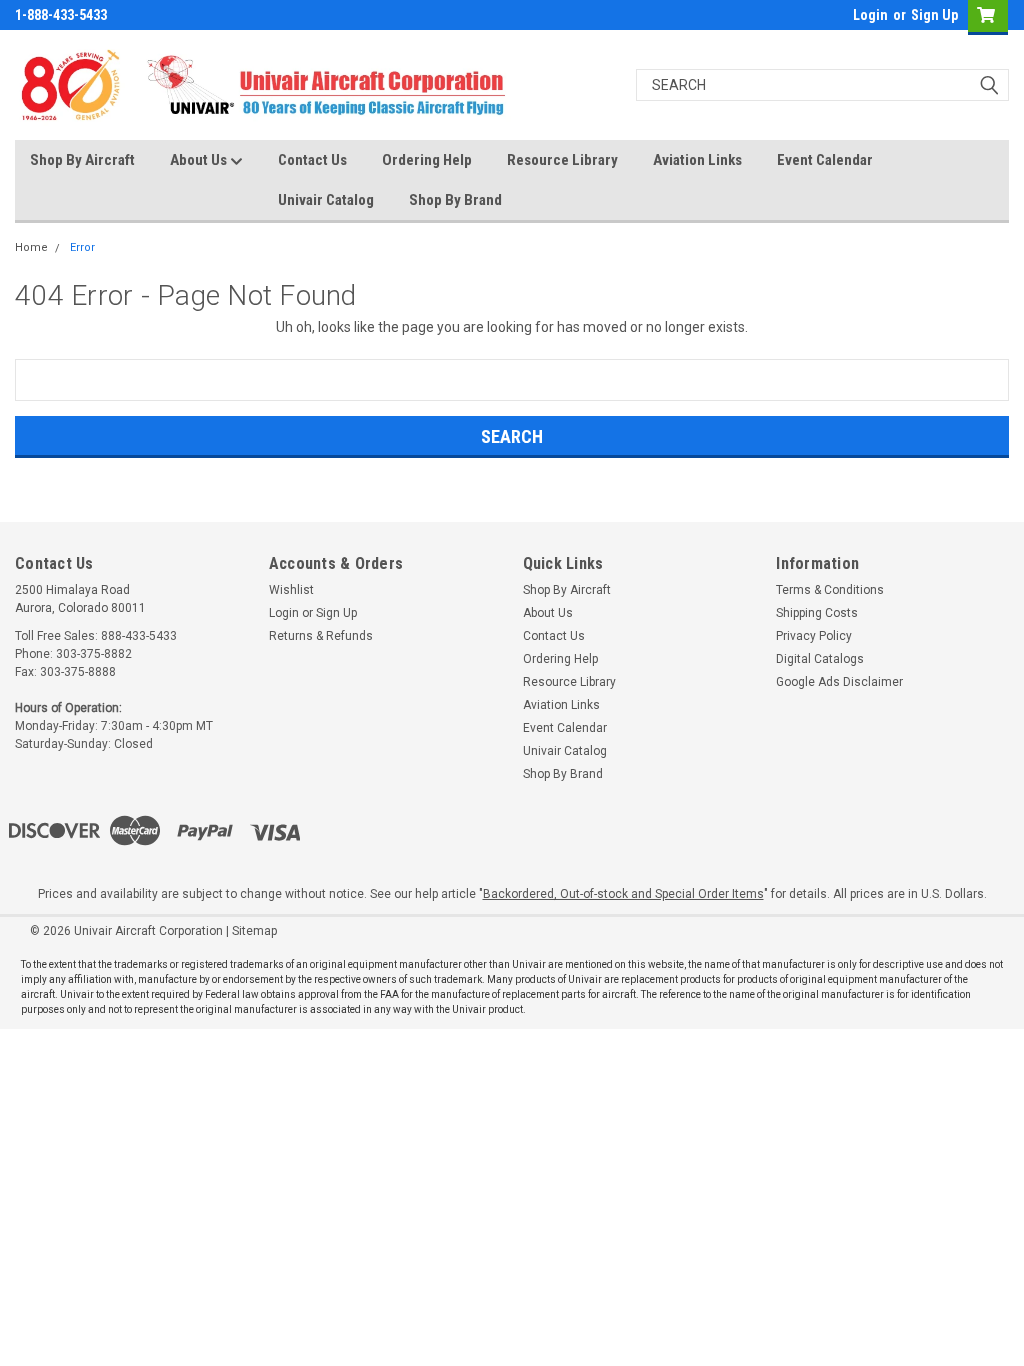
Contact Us (312, 160)
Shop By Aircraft (82, 160)
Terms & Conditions (830, 590)
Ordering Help (427, 160)
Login (870, 15)
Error (82, 247)
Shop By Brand (455, 200)
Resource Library (562, 160)
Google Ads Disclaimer (839, 682)
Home (31, 247)
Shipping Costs (817, 613)
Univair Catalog (326, 200)
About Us (200, 160)
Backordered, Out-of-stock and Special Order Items (623, 894)
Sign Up (934, 15)
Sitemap (254, 931)
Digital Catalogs (820, 659)
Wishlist (291, 590)
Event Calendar (825, 160)
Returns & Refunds (321, 636)
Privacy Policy (814, 636)
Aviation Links (697, 160)
